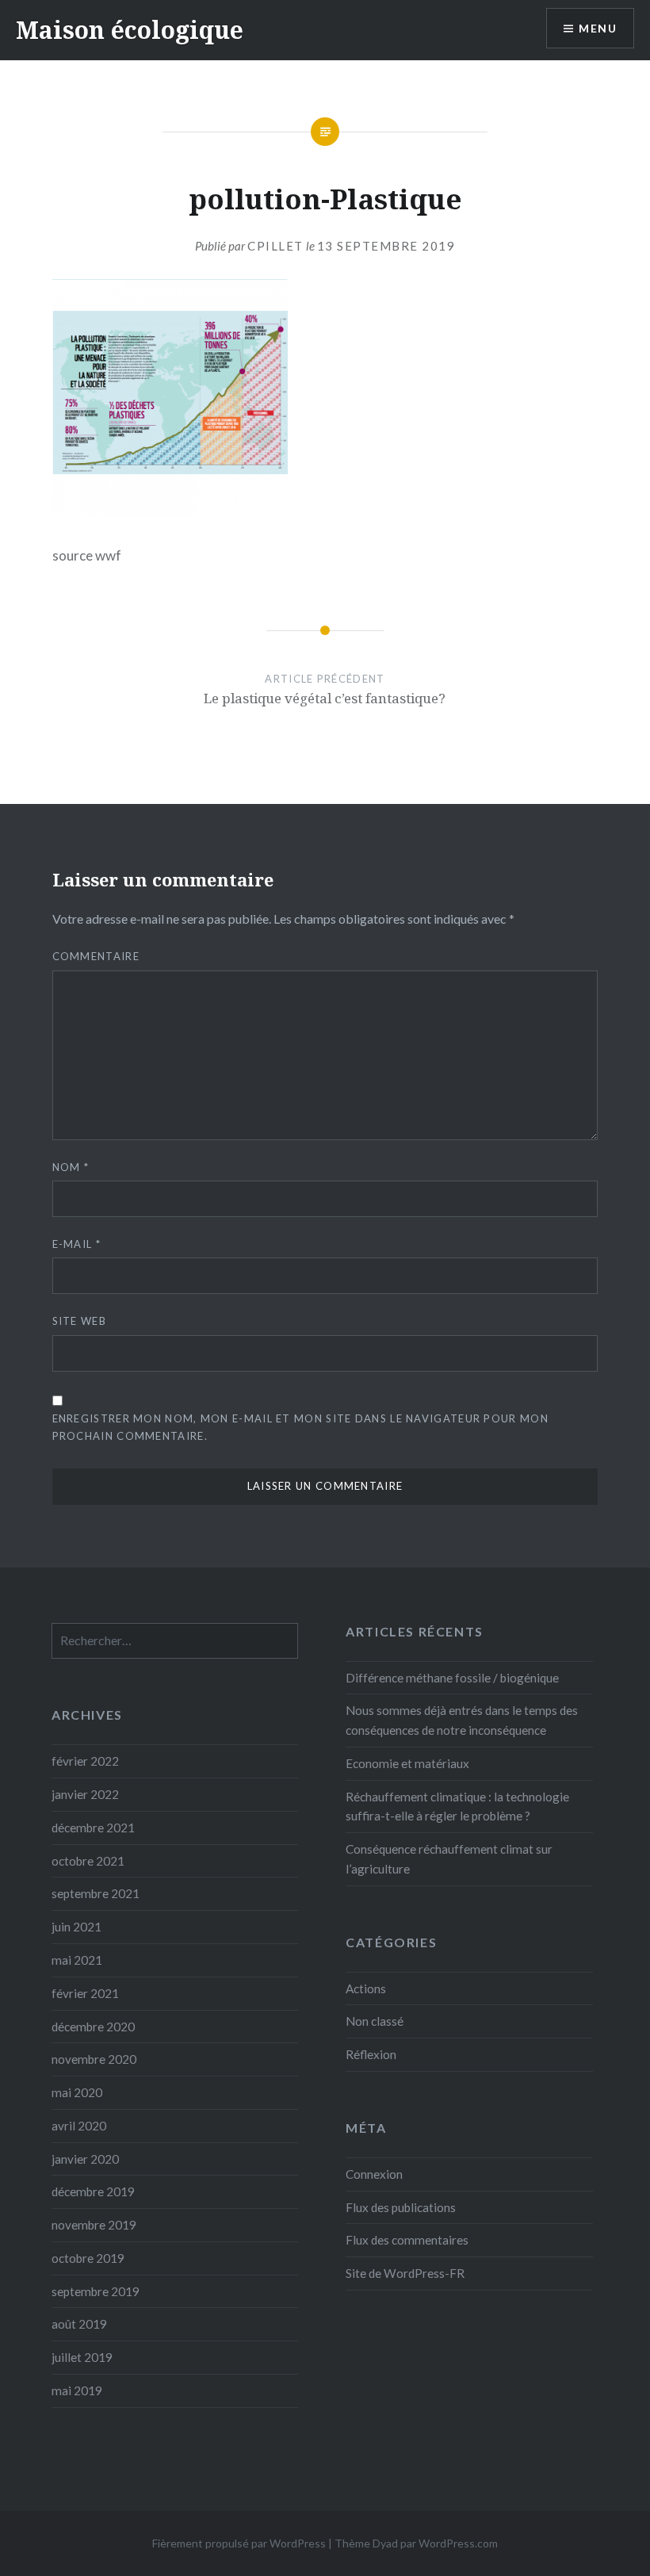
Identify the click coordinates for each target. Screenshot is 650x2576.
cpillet (275, 246)
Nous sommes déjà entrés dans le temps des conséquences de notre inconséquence (462, 1720)
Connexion (374, 2174)
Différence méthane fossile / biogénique (452, 1678)
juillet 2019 (82, 2357)
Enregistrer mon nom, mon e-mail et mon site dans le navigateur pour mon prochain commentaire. (300, 1427)
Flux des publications (401, 2207)
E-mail (76, 1244)
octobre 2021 (88, 1861)
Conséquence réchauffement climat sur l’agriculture (449, 1859)
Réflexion (371, 2054)
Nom (71, 1167)
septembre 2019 (96, 2291)
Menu (598, 28)
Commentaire (96, 956)
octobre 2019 (88, 2258)
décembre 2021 (93, 1828)
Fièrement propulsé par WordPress (239, 2543)
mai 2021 (77, 1960)
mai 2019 (77, 2390)
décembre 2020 (93, 2027)
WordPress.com (458, 2543)
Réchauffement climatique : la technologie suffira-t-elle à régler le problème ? (457, 1807)
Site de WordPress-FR (405, 2273)
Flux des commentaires (407, 2240)
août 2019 (79, 2324)
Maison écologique (130, 30)
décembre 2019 (93, 2191)
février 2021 (85, 1993)
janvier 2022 (85, 1794)
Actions (366, 1988)
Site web (79, 1321)
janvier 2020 (85, 2159)
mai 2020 (77, 2092)
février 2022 (85, 1761)
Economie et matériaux (407, 1763)
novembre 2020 (94, 2059)
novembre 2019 (94, 2225)
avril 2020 (79, 2126)
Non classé (375, 2021)
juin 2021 (76, 1927)
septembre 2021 (96, 1893)
